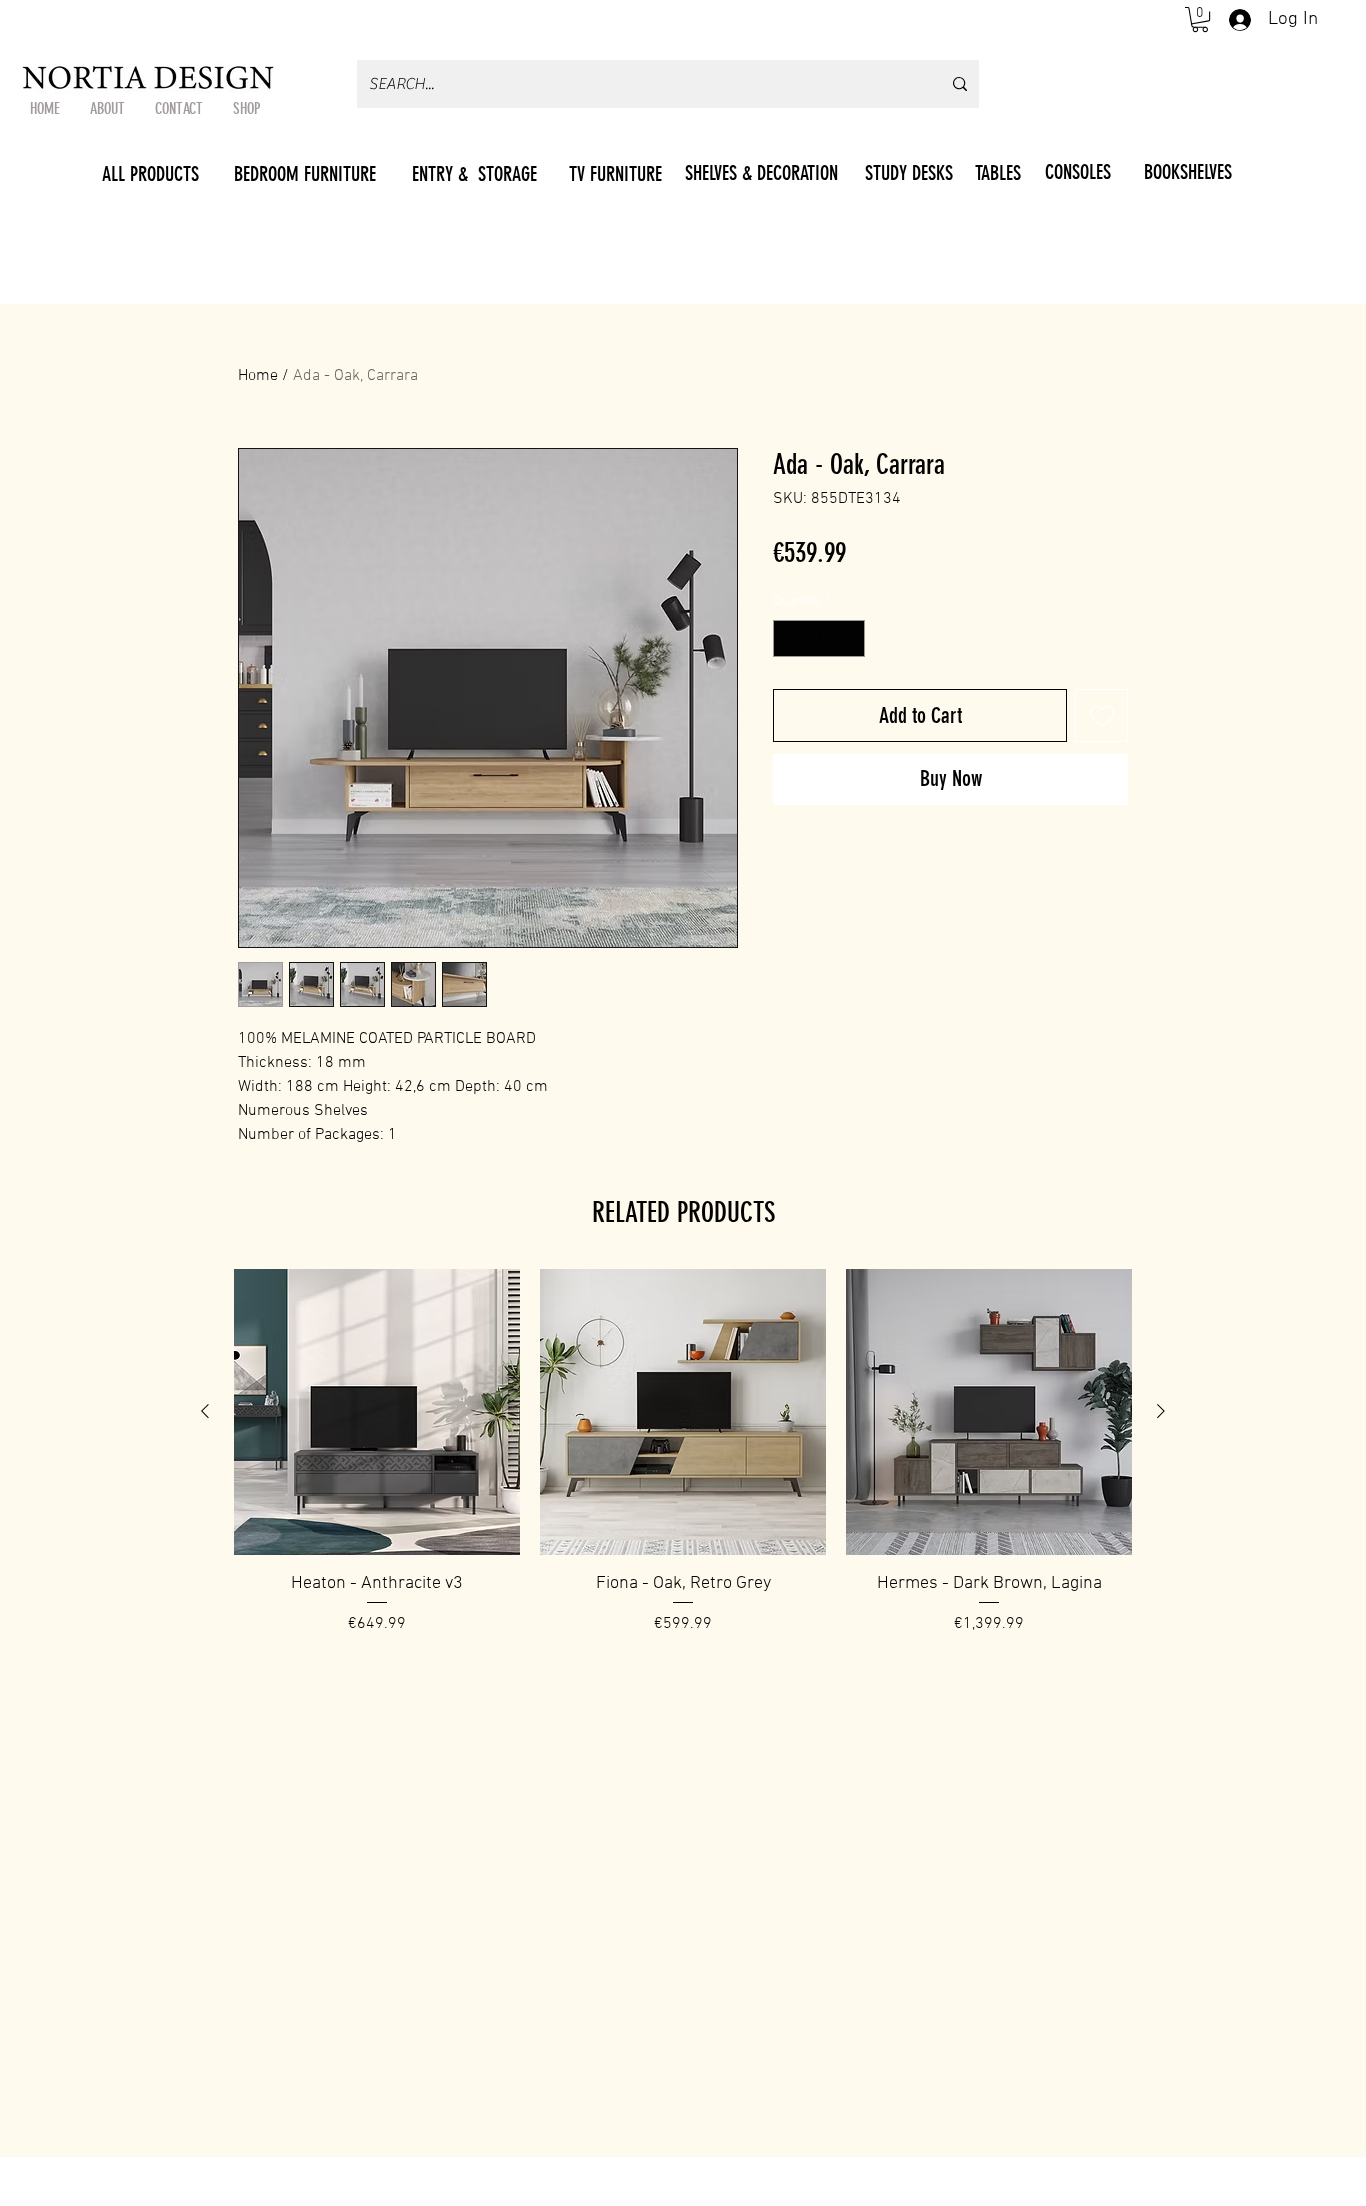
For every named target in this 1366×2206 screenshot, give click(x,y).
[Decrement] (788, 638)
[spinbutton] (819, 638)
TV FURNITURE (615, 174)
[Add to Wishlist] (1101, 715)
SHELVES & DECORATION (761, 173)
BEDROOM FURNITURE (305, 174)
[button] (1200, 19)
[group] (683, 1465)
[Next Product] (1161, 1411)
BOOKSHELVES (1188, 172)
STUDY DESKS (909, 173)
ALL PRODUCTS (150, 174)
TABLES (998, 173)
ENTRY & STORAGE (474, 174)
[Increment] (849, 638)
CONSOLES (1078, 172)
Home (258, 376)
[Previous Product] (205, 1411)
